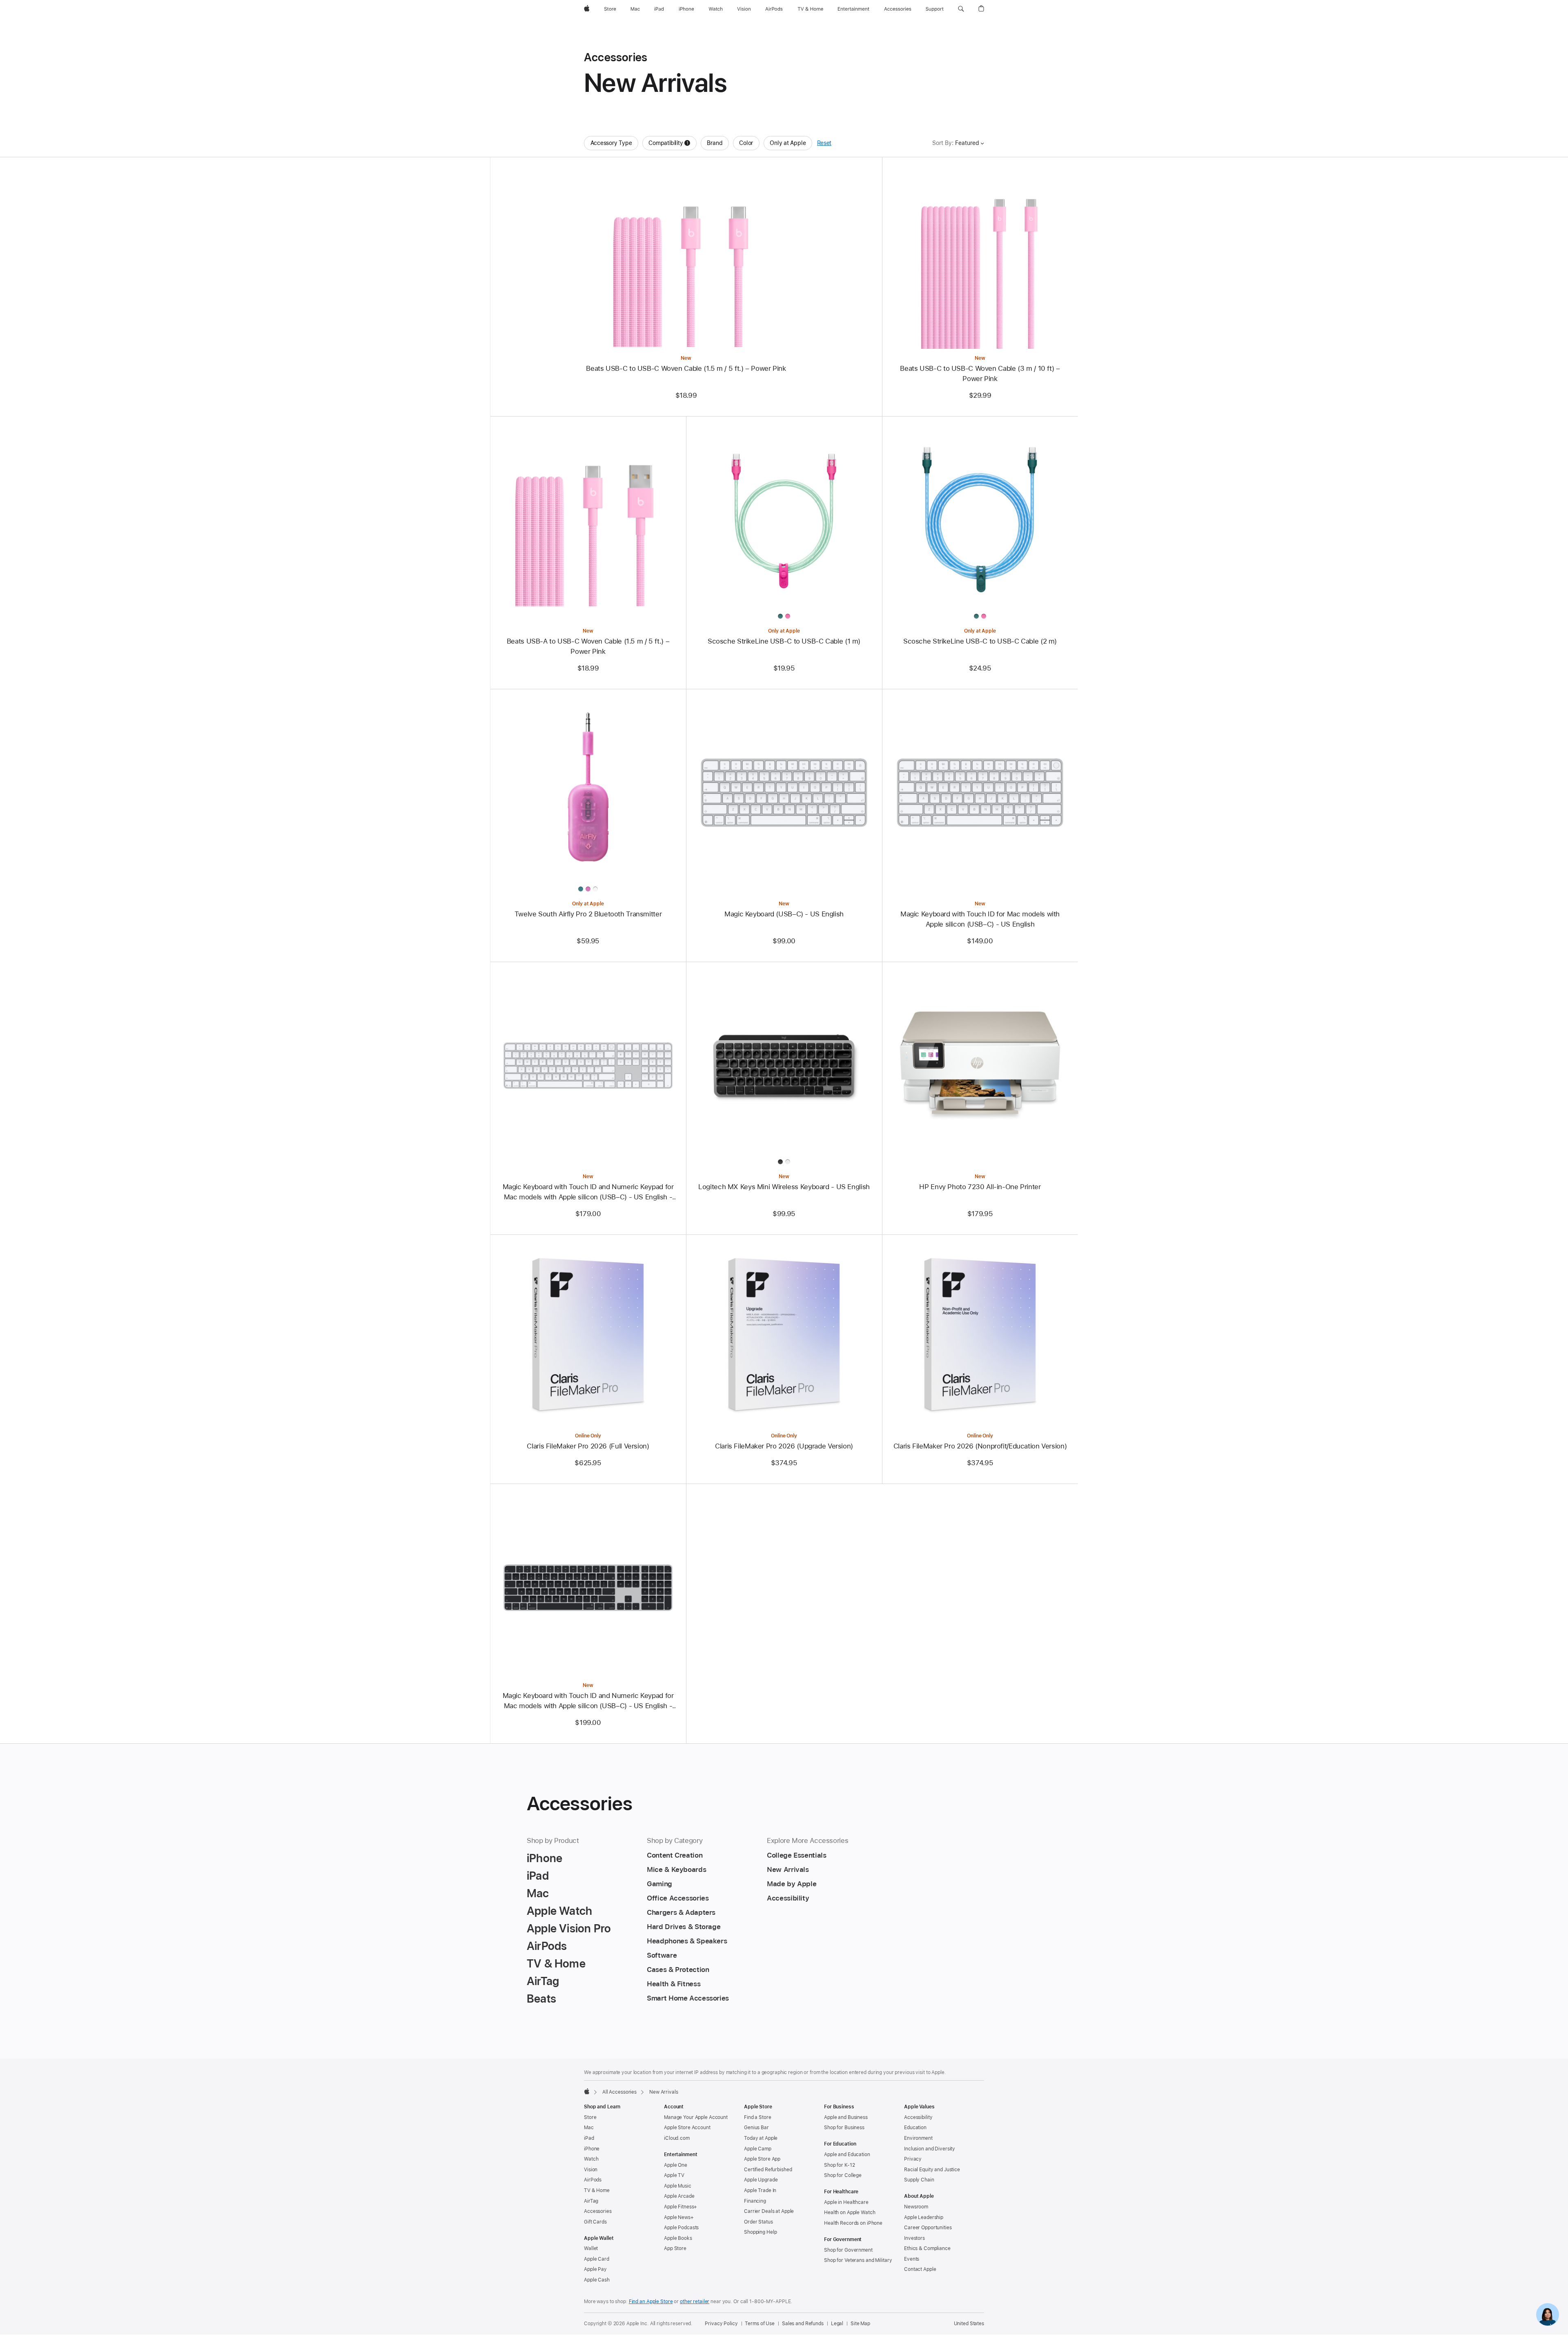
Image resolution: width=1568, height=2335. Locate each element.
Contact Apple (920, 2269)
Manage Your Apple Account (696, 2117)
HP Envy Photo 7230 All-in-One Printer (980, 1187)
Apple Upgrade (761, 2180)
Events (912, 2259)
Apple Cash (597, 2280)
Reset (824, 143)
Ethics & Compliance (927, 2248)
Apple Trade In (760, 2190)
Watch (591, 2159)
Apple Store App (762, 2159)
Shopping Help (760, 2232)
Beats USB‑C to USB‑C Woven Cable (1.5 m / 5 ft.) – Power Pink (686, 368)
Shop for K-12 (839, 2165)
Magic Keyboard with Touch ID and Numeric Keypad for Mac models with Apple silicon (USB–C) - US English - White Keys (588, 1192)
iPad (589, 2138)
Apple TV (674, 2175)
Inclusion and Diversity (930, 2149)
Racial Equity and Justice (932, 2170)
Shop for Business (844, 2128)
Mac (589, 2128)
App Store (675, 2248)
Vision (591, 2170)
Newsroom (916, 2207)
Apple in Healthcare (846, 2202)
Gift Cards (595, 2222)
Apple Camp (758, 2149)
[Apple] (587, 2091)
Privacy (913, 2159)
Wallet (591, 2248)
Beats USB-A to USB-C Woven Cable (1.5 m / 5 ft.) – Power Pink (588, 646)
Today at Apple (761, 2138)
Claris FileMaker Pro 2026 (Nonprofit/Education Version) (980, 1446)
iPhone (592, 2149)
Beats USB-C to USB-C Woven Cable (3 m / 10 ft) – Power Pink (980, 373)
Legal (837, 2324)
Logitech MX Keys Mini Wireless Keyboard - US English (784, 1187)
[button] (961, 9)
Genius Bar (756, 2128)
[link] (1548, 2315)
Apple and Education (847, 2155)
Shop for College (843, 2175)
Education (915, 2128)
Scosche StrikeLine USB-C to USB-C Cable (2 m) (980, 641)
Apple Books (678, 2238)
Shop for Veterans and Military (858, 2260)
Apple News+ (679, 2217)
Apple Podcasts (681, 2228)
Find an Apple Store (651, 2302)
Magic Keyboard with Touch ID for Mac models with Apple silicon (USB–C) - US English (980, 919)
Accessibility (918, 2117)
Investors (914, 2238)
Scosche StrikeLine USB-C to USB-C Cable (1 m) (784, 641)
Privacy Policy (721, 2324)
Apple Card (597, 2259)
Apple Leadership (924, 2217)
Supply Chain (919, 2180)
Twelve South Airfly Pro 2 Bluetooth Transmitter (588, 914)
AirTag (591, 2201)
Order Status (758, 2222)
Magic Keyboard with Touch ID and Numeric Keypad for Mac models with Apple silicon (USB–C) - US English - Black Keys (588, 1701)
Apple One (676, 2165)
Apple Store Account (687, 2128)
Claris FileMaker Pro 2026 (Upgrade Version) (784, 1446)
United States (969, 2324)
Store (590, 2117)
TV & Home (597, 2190)
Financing (755, 2201)
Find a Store (758, 2117)
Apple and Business (846, 2117)
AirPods (593, 2180)
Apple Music (678, 2186)
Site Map (860, 2324)
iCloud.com (677, 2138)
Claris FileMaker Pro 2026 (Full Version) (588, 1446)
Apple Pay (595, 2269)
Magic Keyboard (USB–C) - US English (784, 914)
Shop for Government (848, 2250)
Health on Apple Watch (850, 2212)
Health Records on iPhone (853, 2223)
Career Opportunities (928, 2228)
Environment (918, 2138)
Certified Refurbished (768, 2170)
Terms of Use (760, 2324)
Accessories (598, 2211)
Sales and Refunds (803, 2324)
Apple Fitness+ (680, 2207)
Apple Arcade (679, 2196)
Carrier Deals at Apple (769, 2211)
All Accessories (619, 2092)
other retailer (695, 2302)
